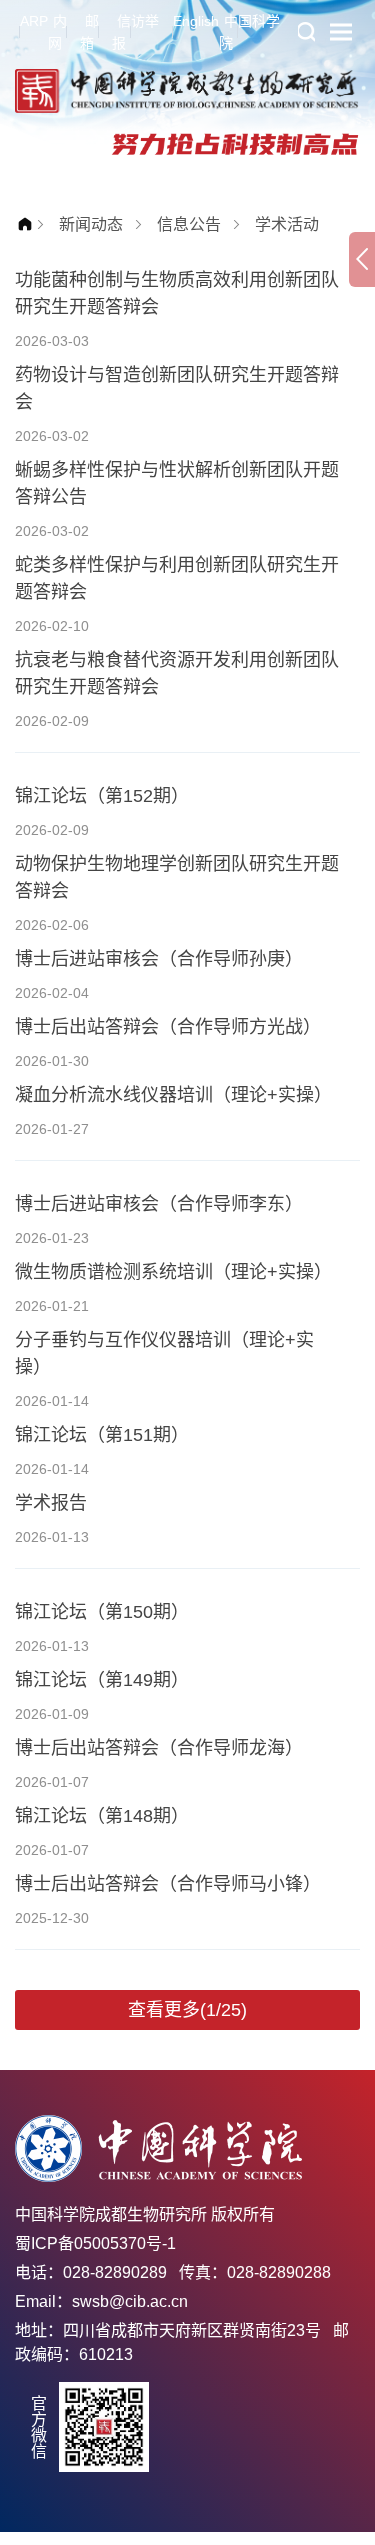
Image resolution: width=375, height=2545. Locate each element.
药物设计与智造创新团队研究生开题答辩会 (177, 388)
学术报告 (51, 1503)
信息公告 (189, 224)
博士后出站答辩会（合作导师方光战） (168, 1027)
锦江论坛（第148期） (102, 1816)
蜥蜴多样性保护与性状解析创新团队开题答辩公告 (177, 483)
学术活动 (287, 224)
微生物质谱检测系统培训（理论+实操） (173, 1272)
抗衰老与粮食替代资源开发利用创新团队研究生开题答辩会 (177, 673)
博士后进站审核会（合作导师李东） (159, 1204)
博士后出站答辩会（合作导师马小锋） (168, 1884)
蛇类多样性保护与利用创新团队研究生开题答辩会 (177, 578)
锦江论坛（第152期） (102, 796)
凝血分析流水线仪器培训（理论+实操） (173, 1095)
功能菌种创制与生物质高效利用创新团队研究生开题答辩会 (177, 293)
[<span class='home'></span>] (30, 224)
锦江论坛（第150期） (102, 1612)
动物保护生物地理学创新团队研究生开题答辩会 (177, 877)
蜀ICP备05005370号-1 (95, 2243)
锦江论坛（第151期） (102, 1435)
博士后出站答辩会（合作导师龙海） (159, 1748)
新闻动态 (91, 224)
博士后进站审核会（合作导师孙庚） (159, 959)
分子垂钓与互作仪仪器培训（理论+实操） (164, 1353)
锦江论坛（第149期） (102, 1680)
